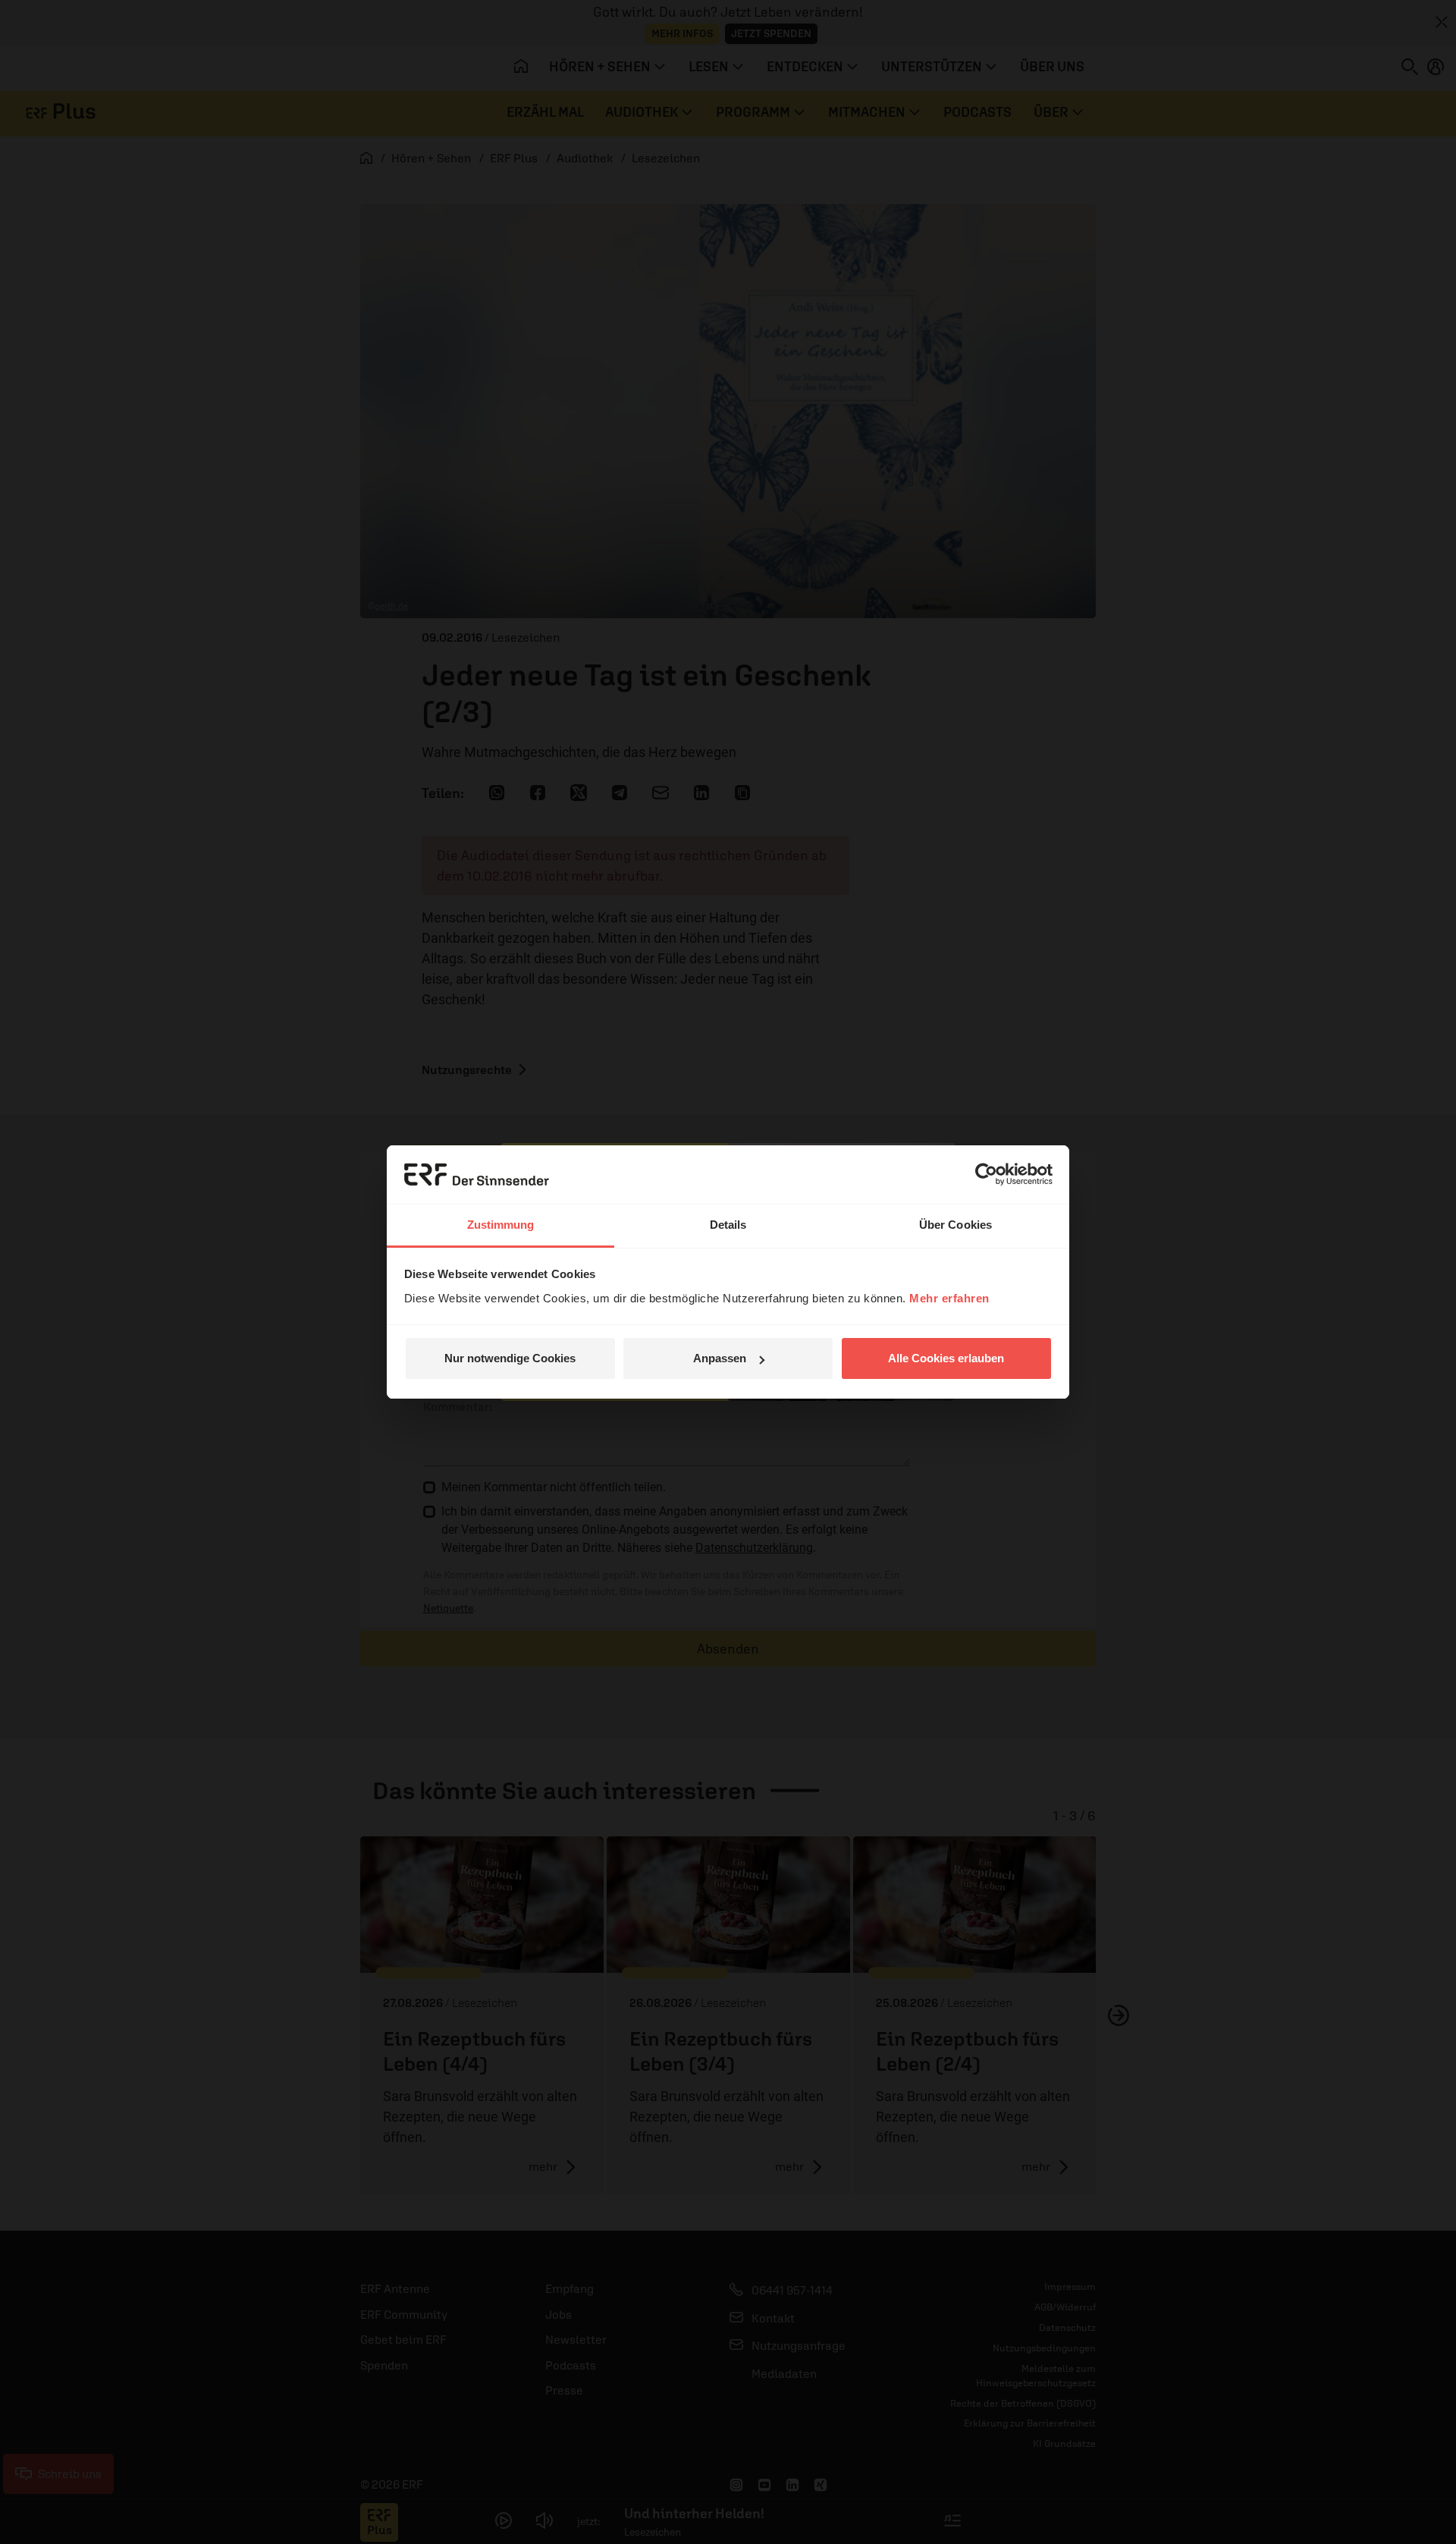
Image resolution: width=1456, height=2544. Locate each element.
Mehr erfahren (949, 1298)
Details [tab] (728, 1225)
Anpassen (720, 1358)
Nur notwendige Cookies (510, 1358)
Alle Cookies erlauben (946, 1358)
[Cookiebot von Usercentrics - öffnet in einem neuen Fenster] (986, 1174)
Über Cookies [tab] (955, 1225)
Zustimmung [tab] (501, 1225)
